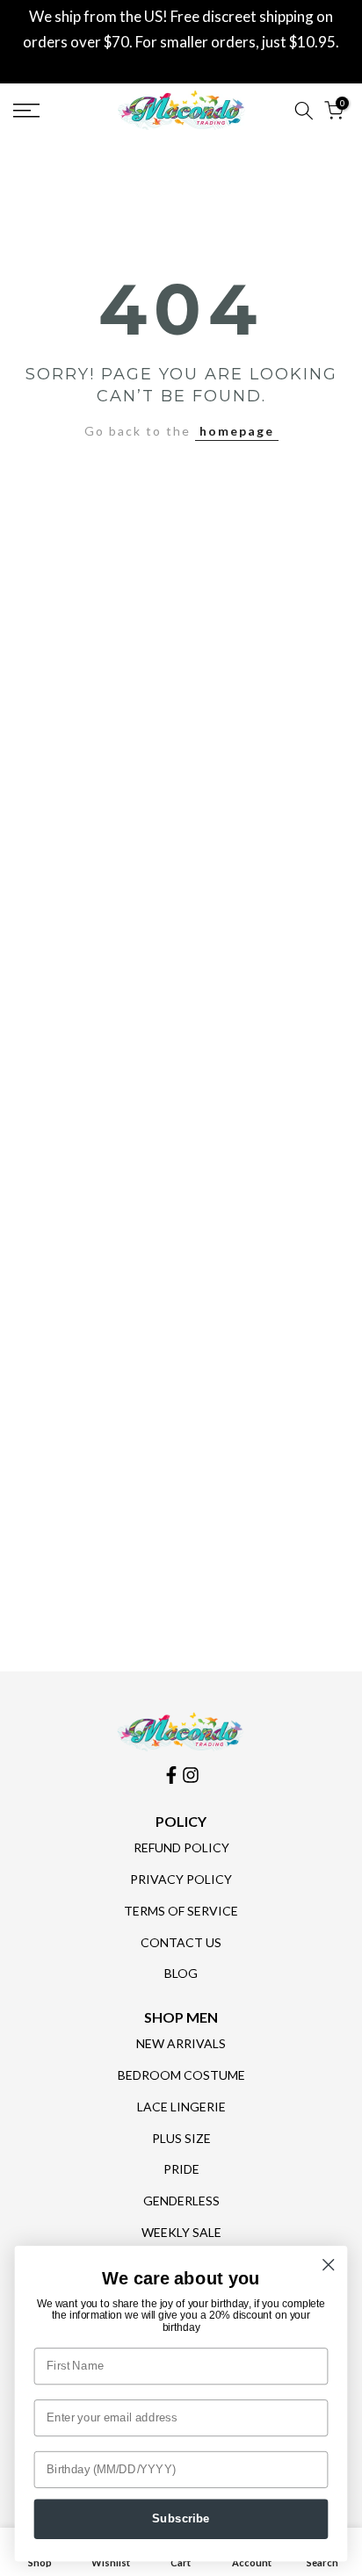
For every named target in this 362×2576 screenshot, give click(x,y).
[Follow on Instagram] (191, 1775)
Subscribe (181, 2519)
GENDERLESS (181, 2201)
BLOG (181, 1973)
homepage (237, 431)
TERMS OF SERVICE (181, 1911)
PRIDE (181, 2169)
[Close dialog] (328, 2265)
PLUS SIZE (181, 2138)
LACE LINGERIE (181, 2107)
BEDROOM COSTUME (181, 2075)
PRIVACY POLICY (181, 1879)
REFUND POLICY (181, 1847)
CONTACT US (181, 1942)
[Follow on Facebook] (171, 1775)
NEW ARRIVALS (181, 2043)
